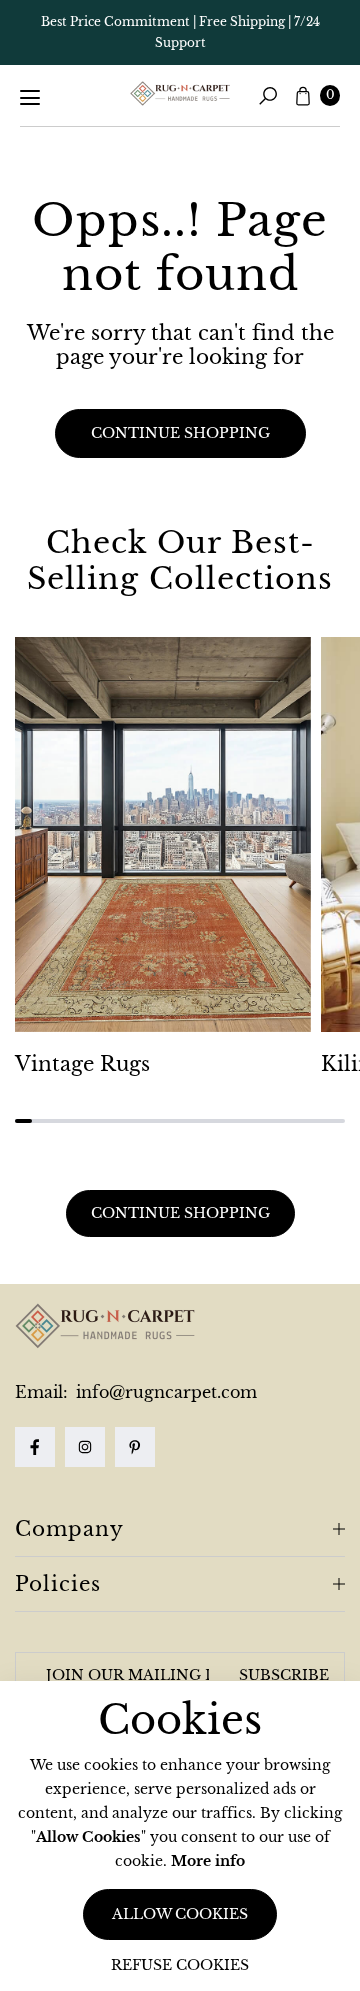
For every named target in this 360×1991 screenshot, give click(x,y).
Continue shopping (180, 433)
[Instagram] (85, 1447)
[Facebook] (35, 1447)
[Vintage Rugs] (163, 834)
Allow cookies (180, 1914)
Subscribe (284, 1675)
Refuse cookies (180, 1965)
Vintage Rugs (82, 1064)
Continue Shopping (180, 1213)
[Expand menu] (30, 98)
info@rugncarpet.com (164, 1392)
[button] (268, 96)
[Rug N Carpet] (180, 94)
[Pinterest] (135, 1447)
